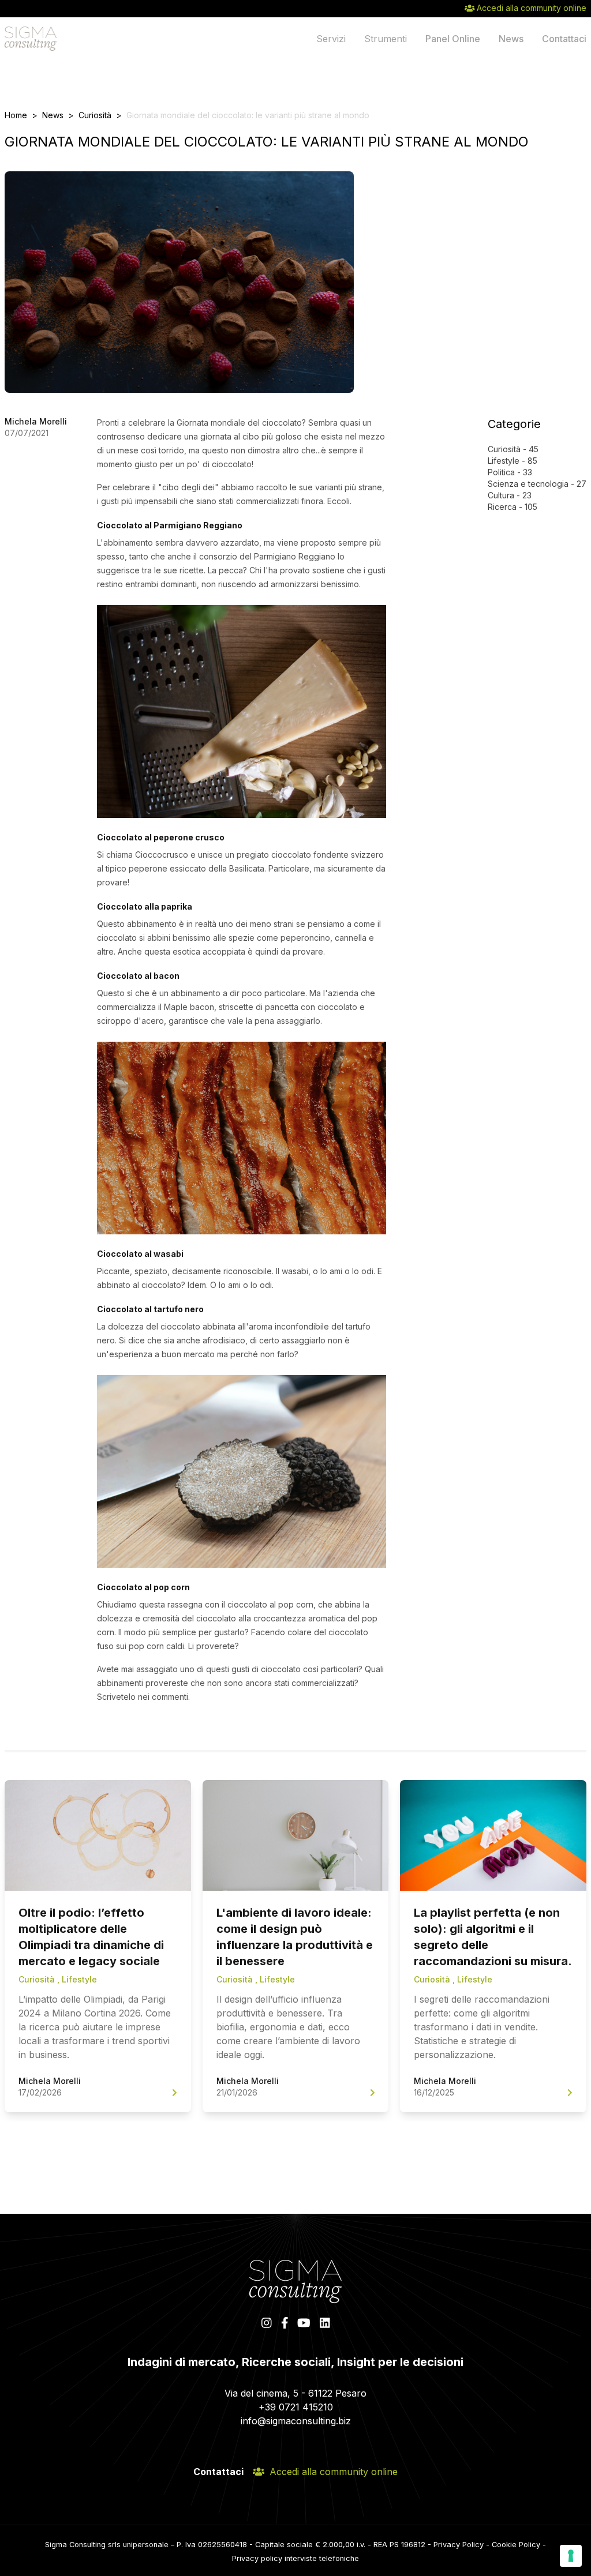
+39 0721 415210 (296, 2407)
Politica (501, 472)
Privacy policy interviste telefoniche (295, 2558)
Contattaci (564, 39)
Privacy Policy (459, 2545)
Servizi (331, 39)
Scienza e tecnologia (528, 484)
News (511, 39)
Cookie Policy (516, 2545)
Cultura (501, 495)
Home (16, 115)
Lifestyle (504, 461)
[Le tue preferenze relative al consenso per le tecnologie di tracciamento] (571, 2556)
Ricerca (502, 507)
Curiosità (95, 115)
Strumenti (386, 39)
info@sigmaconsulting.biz (296, 2421)
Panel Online (453, 39)
